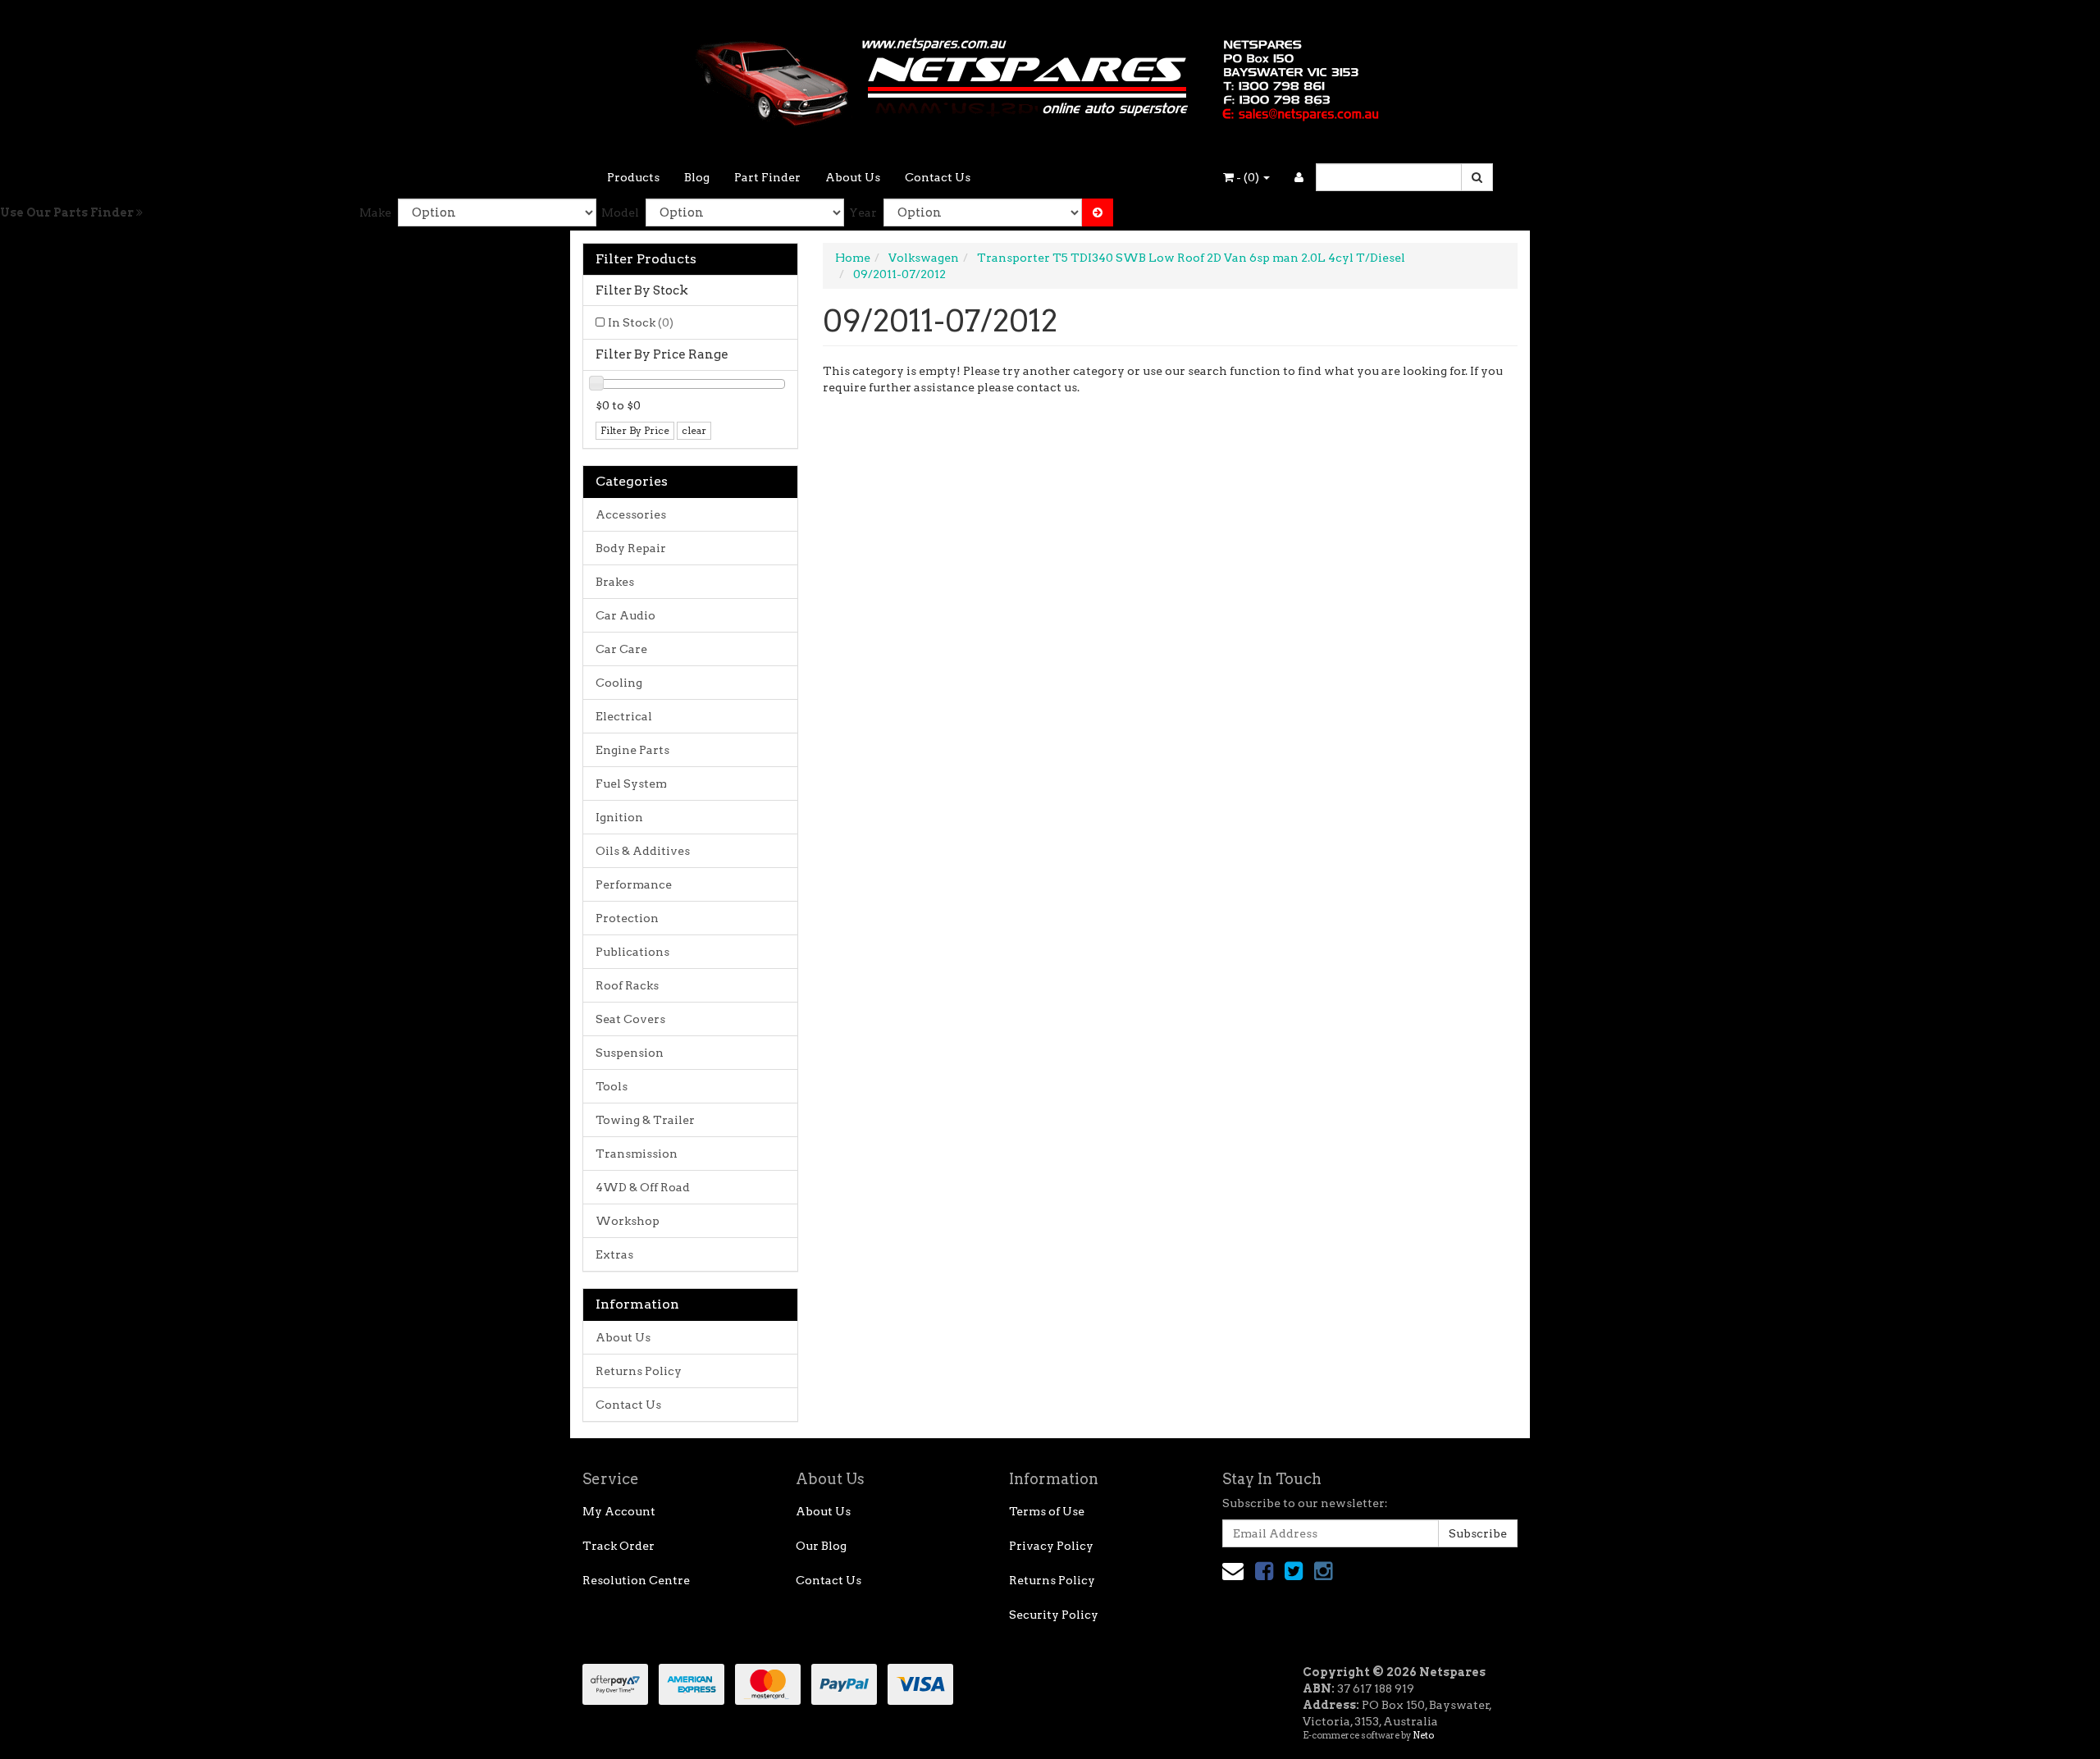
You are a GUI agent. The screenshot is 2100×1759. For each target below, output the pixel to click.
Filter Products (646, 259)
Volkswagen (924, 258)
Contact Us (938, 177)
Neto (1423, 1735)
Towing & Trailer (645, 1120)
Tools (612, 1086)
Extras (614, 1254)
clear (694, 430)
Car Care (621, 649)
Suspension (630, 1053)
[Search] (1477, 177)
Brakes (615, 582)
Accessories (631, 514)
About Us (853, 177)
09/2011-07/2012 (899, 274)
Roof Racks (627, 985)
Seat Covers (630, 1019)
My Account (619, 1511)
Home (853, 258)
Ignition (619, 817)
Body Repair (631, 548)
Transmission (637, 1154)
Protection (627, 918)
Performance (634, 884)
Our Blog (821, 1546)
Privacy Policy (1051, 1546)
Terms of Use (1047, 1511)
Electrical (624, 716)
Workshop (628, 1221)
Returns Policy (639, 1371)
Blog (697, 177)
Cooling (619, 683)
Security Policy (1054, 1615)
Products (633, 177)
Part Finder (767, 177)
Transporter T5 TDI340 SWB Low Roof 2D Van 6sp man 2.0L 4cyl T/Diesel (1191, 258)
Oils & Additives (643, 851)
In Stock (641, 322)
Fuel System (631, 784)
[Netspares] (1050, 77)
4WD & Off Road (643, 1187)
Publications (632, 952)
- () (1248, 177)
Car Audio (625, 615)
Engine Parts (632, 750)
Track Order (619, 1546)
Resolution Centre (636, 1580)
